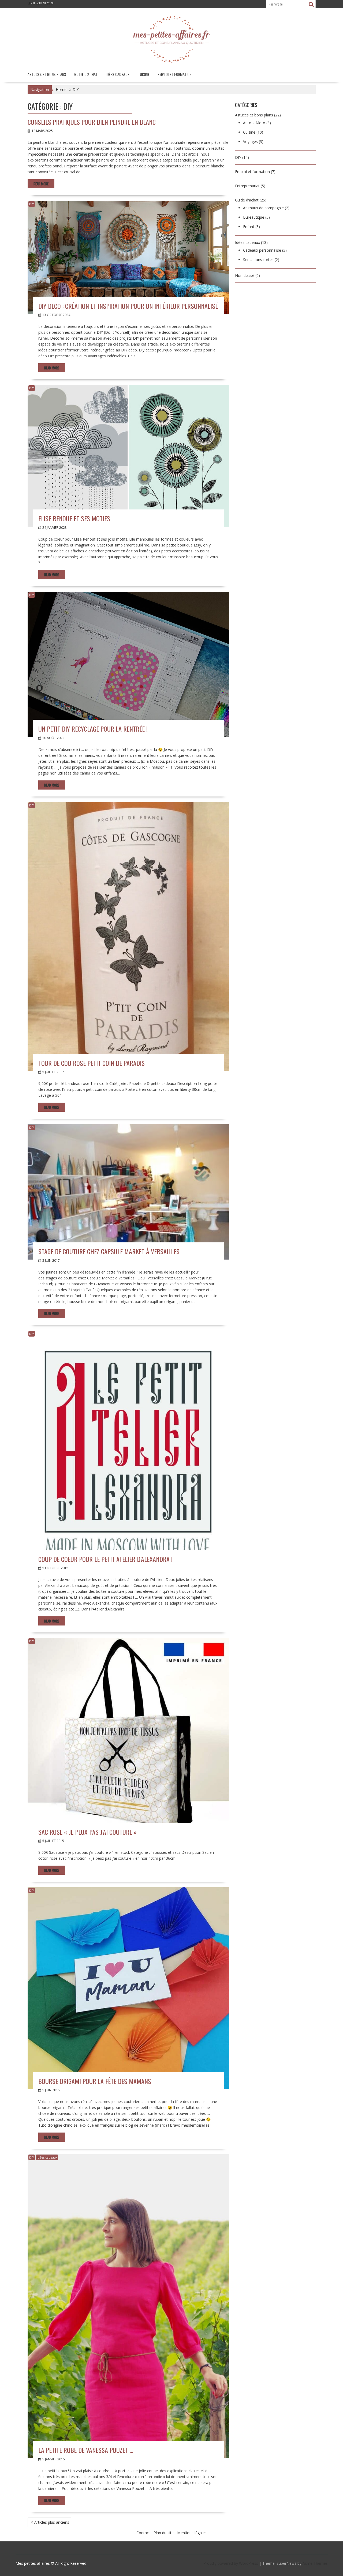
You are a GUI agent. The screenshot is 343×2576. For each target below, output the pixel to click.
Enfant (249, 227)
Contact (143, 2533)
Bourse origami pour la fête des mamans (95, 2081)
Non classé (245, 275)
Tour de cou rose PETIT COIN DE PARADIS (92, 1063)
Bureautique (254, 217)
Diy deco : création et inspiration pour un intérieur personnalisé (128, 306)
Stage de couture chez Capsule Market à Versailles (109, 1251)
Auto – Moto (254, 123)
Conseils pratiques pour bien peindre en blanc (92, 122)
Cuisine (143, 74)
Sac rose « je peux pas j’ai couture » (87, 1832)
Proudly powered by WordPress (231, 2563)
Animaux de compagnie (263, 208)
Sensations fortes (258, 260)
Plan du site (164, 2533)
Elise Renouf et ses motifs (74, 518)
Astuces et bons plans (47, 74)
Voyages (250, 142)
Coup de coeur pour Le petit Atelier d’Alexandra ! (105, 1559)
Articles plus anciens (52, 2522)
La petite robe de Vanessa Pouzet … (86, 2450)
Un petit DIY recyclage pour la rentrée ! (93, 729)
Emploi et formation (175, 74)
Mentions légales (192, 2533)
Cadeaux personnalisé (262, 250)
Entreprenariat (247, 186)
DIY (32, 204)
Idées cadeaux (118, 74)
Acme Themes (315, 2563)
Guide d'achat (247, 200)
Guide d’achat (86, 74)
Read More (41, 184)
